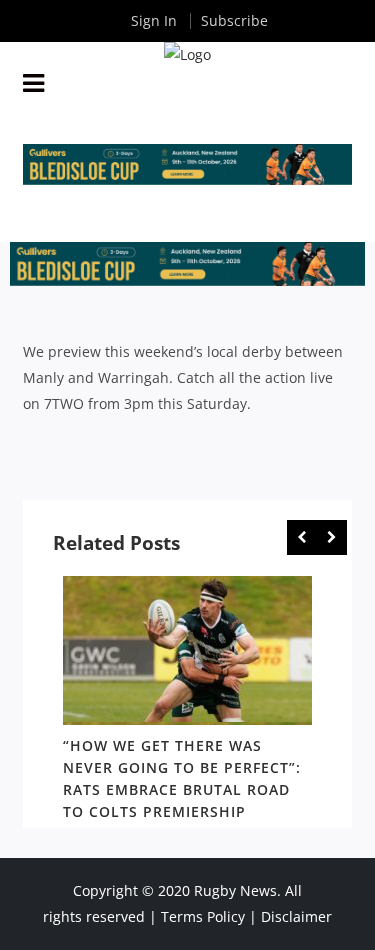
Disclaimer (296, 916)
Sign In (154, 20)
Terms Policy (203, 916)
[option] (187, 702)
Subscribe (234, 20)
